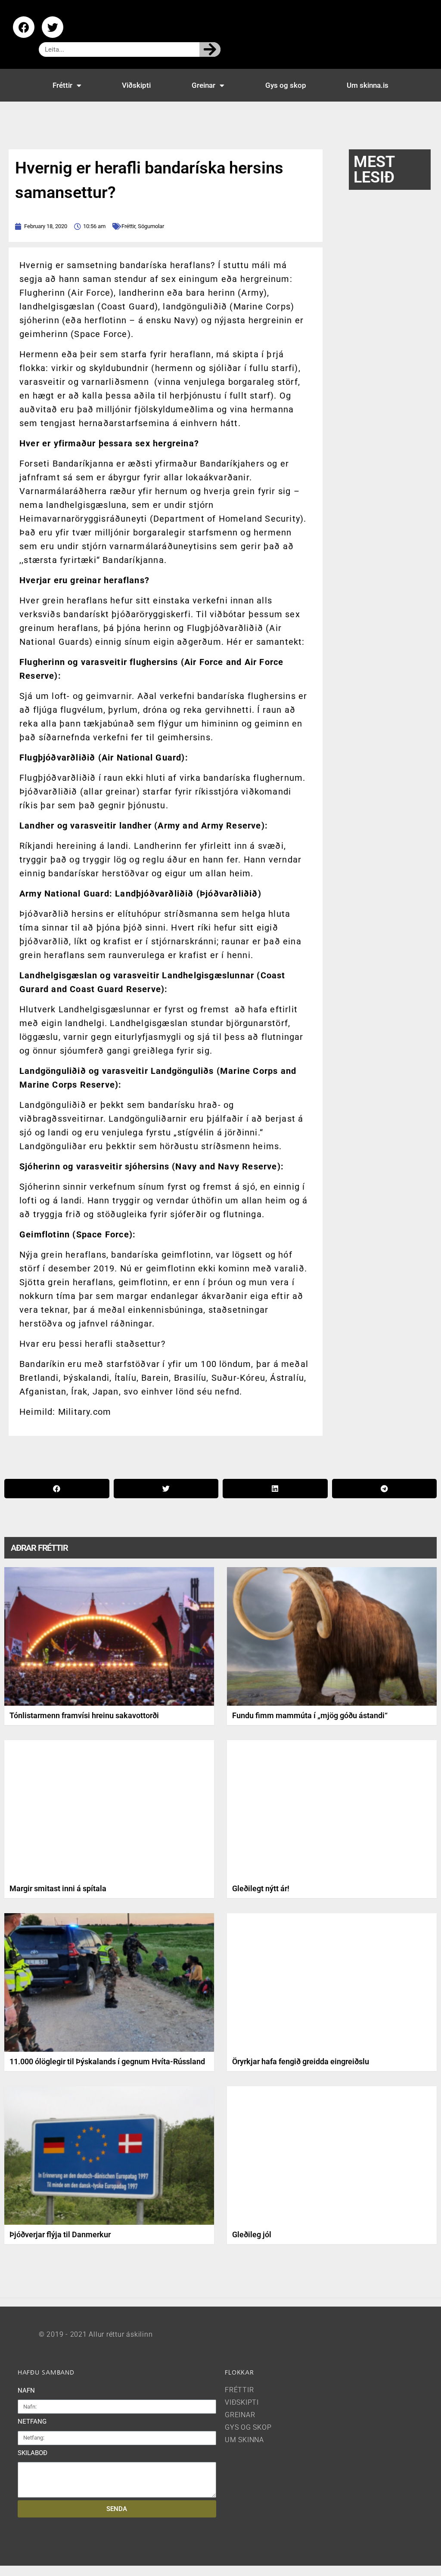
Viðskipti (136, 85)
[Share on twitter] (166, 1489)
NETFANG (32, 2421)
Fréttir (62, 85)
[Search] (210, 49)
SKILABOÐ (33, 2453)
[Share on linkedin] (275, 1489)
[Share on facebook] (57, 1489)
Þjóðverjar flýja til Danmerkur (60, 2234)
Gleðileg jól (252, 2234)
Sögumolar (151, 226)
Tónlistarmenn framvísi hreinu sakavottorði (84, 1715)
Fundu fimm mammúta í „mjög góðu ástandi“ (310, 1715)
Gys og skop (286, 85)
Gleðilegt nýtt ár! (261, 1888)
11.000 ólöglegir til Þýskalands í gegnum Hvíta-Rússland (107, 2061)
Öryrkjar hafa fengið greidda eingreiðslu (301, 2061)
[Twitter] (53, 27)
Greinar (203, 85)
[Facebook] (24, 27)
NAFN (26, 2390)
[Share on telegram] (385, 1489)
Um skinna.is (368, 85)
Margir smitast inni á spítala (58, 1888)
